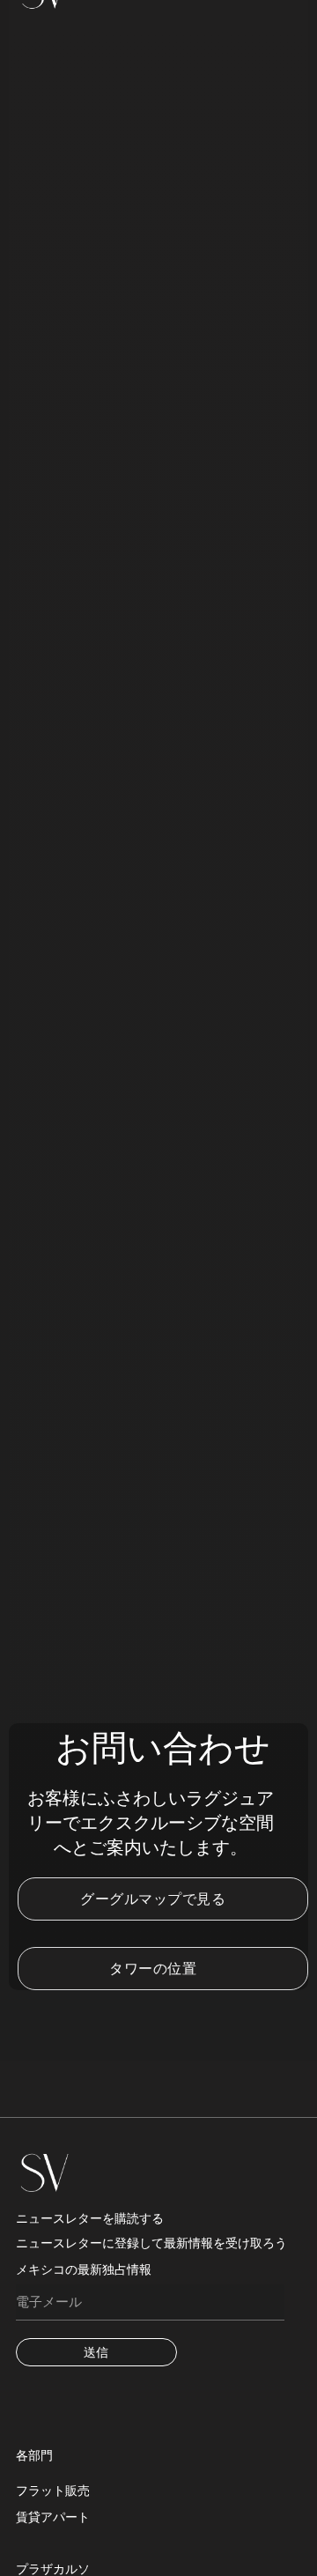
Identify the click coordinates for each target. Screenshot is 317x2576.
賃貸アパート (53, 2517)
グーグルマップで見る (153, 1899)
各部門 (34, 2455)
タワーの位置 (153, 1969)
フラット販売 (53, 2491)
